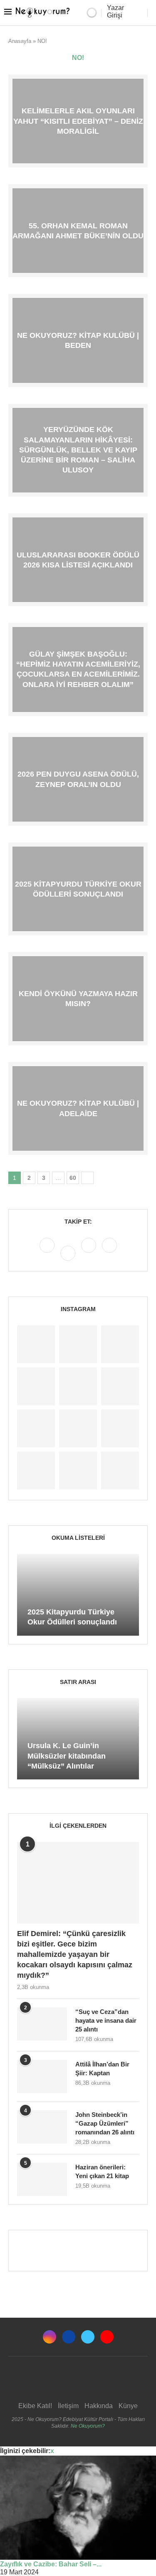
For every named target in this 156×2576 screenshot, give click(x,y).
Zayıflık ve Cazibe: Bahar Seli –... (51, 2564)
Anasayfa (20, 41)
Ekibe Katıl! (35, 2406)
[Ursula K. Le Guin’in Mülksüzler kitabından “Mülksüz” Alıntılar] (78, 1739)
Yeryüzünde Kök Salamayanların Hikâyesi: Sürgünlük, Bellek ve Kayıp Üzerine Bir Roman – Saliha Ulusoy (78, 450)
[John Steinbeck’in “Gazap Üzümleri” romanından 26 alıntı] (42, 2127)
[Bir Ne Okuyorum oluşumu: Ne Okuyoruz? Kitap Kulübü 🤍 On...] (36, 1428)
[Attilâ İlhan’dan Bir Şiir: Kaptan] (42, 2076)
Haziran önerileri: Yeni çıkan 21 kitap (102, 2171)
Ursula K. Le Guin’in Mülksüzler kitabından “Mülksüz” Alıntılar (67, 1756)
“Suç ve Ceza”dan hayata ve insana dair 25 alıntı (106, 2020)
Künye (128, 2406)
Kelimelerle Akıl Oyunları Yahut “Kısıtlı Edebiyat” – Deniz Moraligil (78, 121)
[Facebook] (69, 1253)
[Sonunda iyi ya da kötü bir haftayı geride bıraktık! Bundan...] (78, 1344)
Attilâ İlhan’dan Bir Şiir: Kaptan (102, 2069)
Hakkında (99, 2406)
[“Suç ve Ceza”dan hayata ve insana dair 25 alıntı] (42, 2024)
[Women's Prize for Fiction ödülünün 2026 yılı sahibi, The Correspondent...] (36, 1386)
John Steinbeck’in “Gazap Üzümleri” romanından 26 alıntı (105, 2123)
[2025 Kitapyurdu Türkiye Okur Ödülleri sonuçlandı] (78, 1595)
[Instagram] (48, 1253)
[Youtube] (109, 1253)
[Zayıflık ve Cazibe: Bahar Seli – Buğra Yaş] (78, 2508)
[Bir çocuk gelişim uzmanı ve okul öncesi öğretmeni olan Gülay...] (78, 1470)
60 (73, 1178)
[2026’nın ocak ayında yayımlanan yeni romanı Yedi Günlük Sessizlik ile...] (78, 1386)
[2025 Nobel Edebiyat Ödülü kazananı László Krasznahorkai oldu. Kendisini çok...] (120, 1470)
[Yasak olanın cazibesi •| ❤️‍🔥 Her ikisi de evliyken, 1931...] (36, 1344)
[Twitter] (89, 1253)
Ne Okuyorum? (88, 2426)
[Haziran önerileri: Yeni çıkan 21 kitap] (42, 2179)
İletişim (68, 2406)
